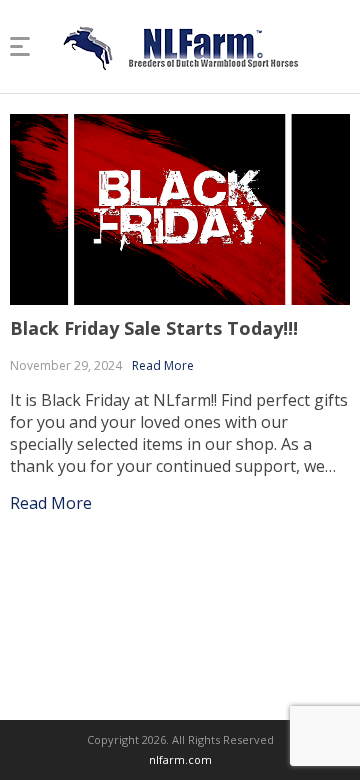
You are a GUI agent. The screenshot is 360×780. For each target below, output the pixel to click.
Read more (51, 503)
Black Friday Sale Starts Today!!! (154, 328)
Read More (163, 365)
